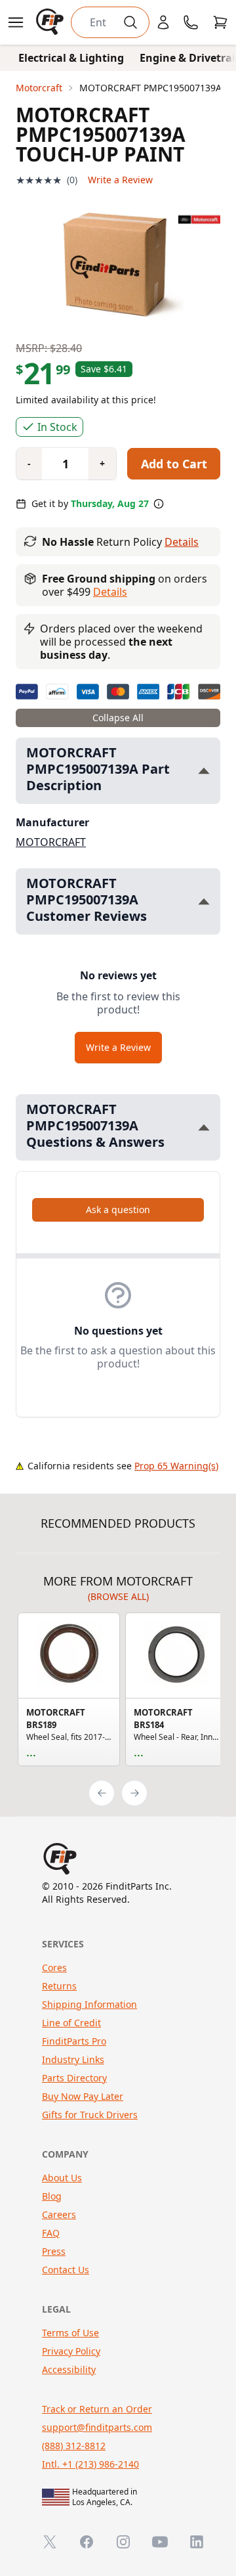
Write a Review (120, 180)
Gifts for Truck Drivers (90, 2115)
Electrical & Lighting (71, 58)
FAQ (51, 2233)
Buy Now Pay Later (83, 2096)
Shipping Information (89, 2004)
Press (54, 2251)
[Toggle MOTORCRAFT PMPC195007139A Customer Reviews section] (204, 901)
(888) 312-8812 (74, 2446)
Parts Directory (74, 2078)
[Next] (134, 1793)
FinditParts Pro (74, 2041)
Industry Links (73, 2059)
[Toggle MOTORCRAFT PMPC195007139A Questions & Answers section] (204, 1127)
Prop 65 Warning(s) (176, 1466)
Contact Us (66, 2270)
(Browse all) (118, 1596)
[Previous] (102, 1793)
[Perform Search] (130, 22)
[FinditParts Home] (51, 22)
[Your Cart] (220, 22)
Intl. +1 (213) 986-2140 (90, 2464)
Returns (59, 1986)
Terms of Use (70, 2333)
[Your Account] (163, 22)
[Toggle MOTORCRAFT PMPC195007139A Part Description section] (204, 771)
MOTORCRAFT (51, 842)
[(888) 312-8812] (191, 22)
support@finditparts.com (97, 2427)
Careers (59, 2214)
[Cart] (220, 22)
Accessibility (69, 2369)
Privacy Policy (71, 2351)
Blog (52, 2196)
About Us (62, 2178)
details (110, 592)
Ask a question (118, 1210)
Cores (54, 1967)
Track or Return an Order (97, 2409)
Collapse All (118, 718)
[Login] (163, 22)
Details (182, 542)
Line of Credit (71, 2023)
